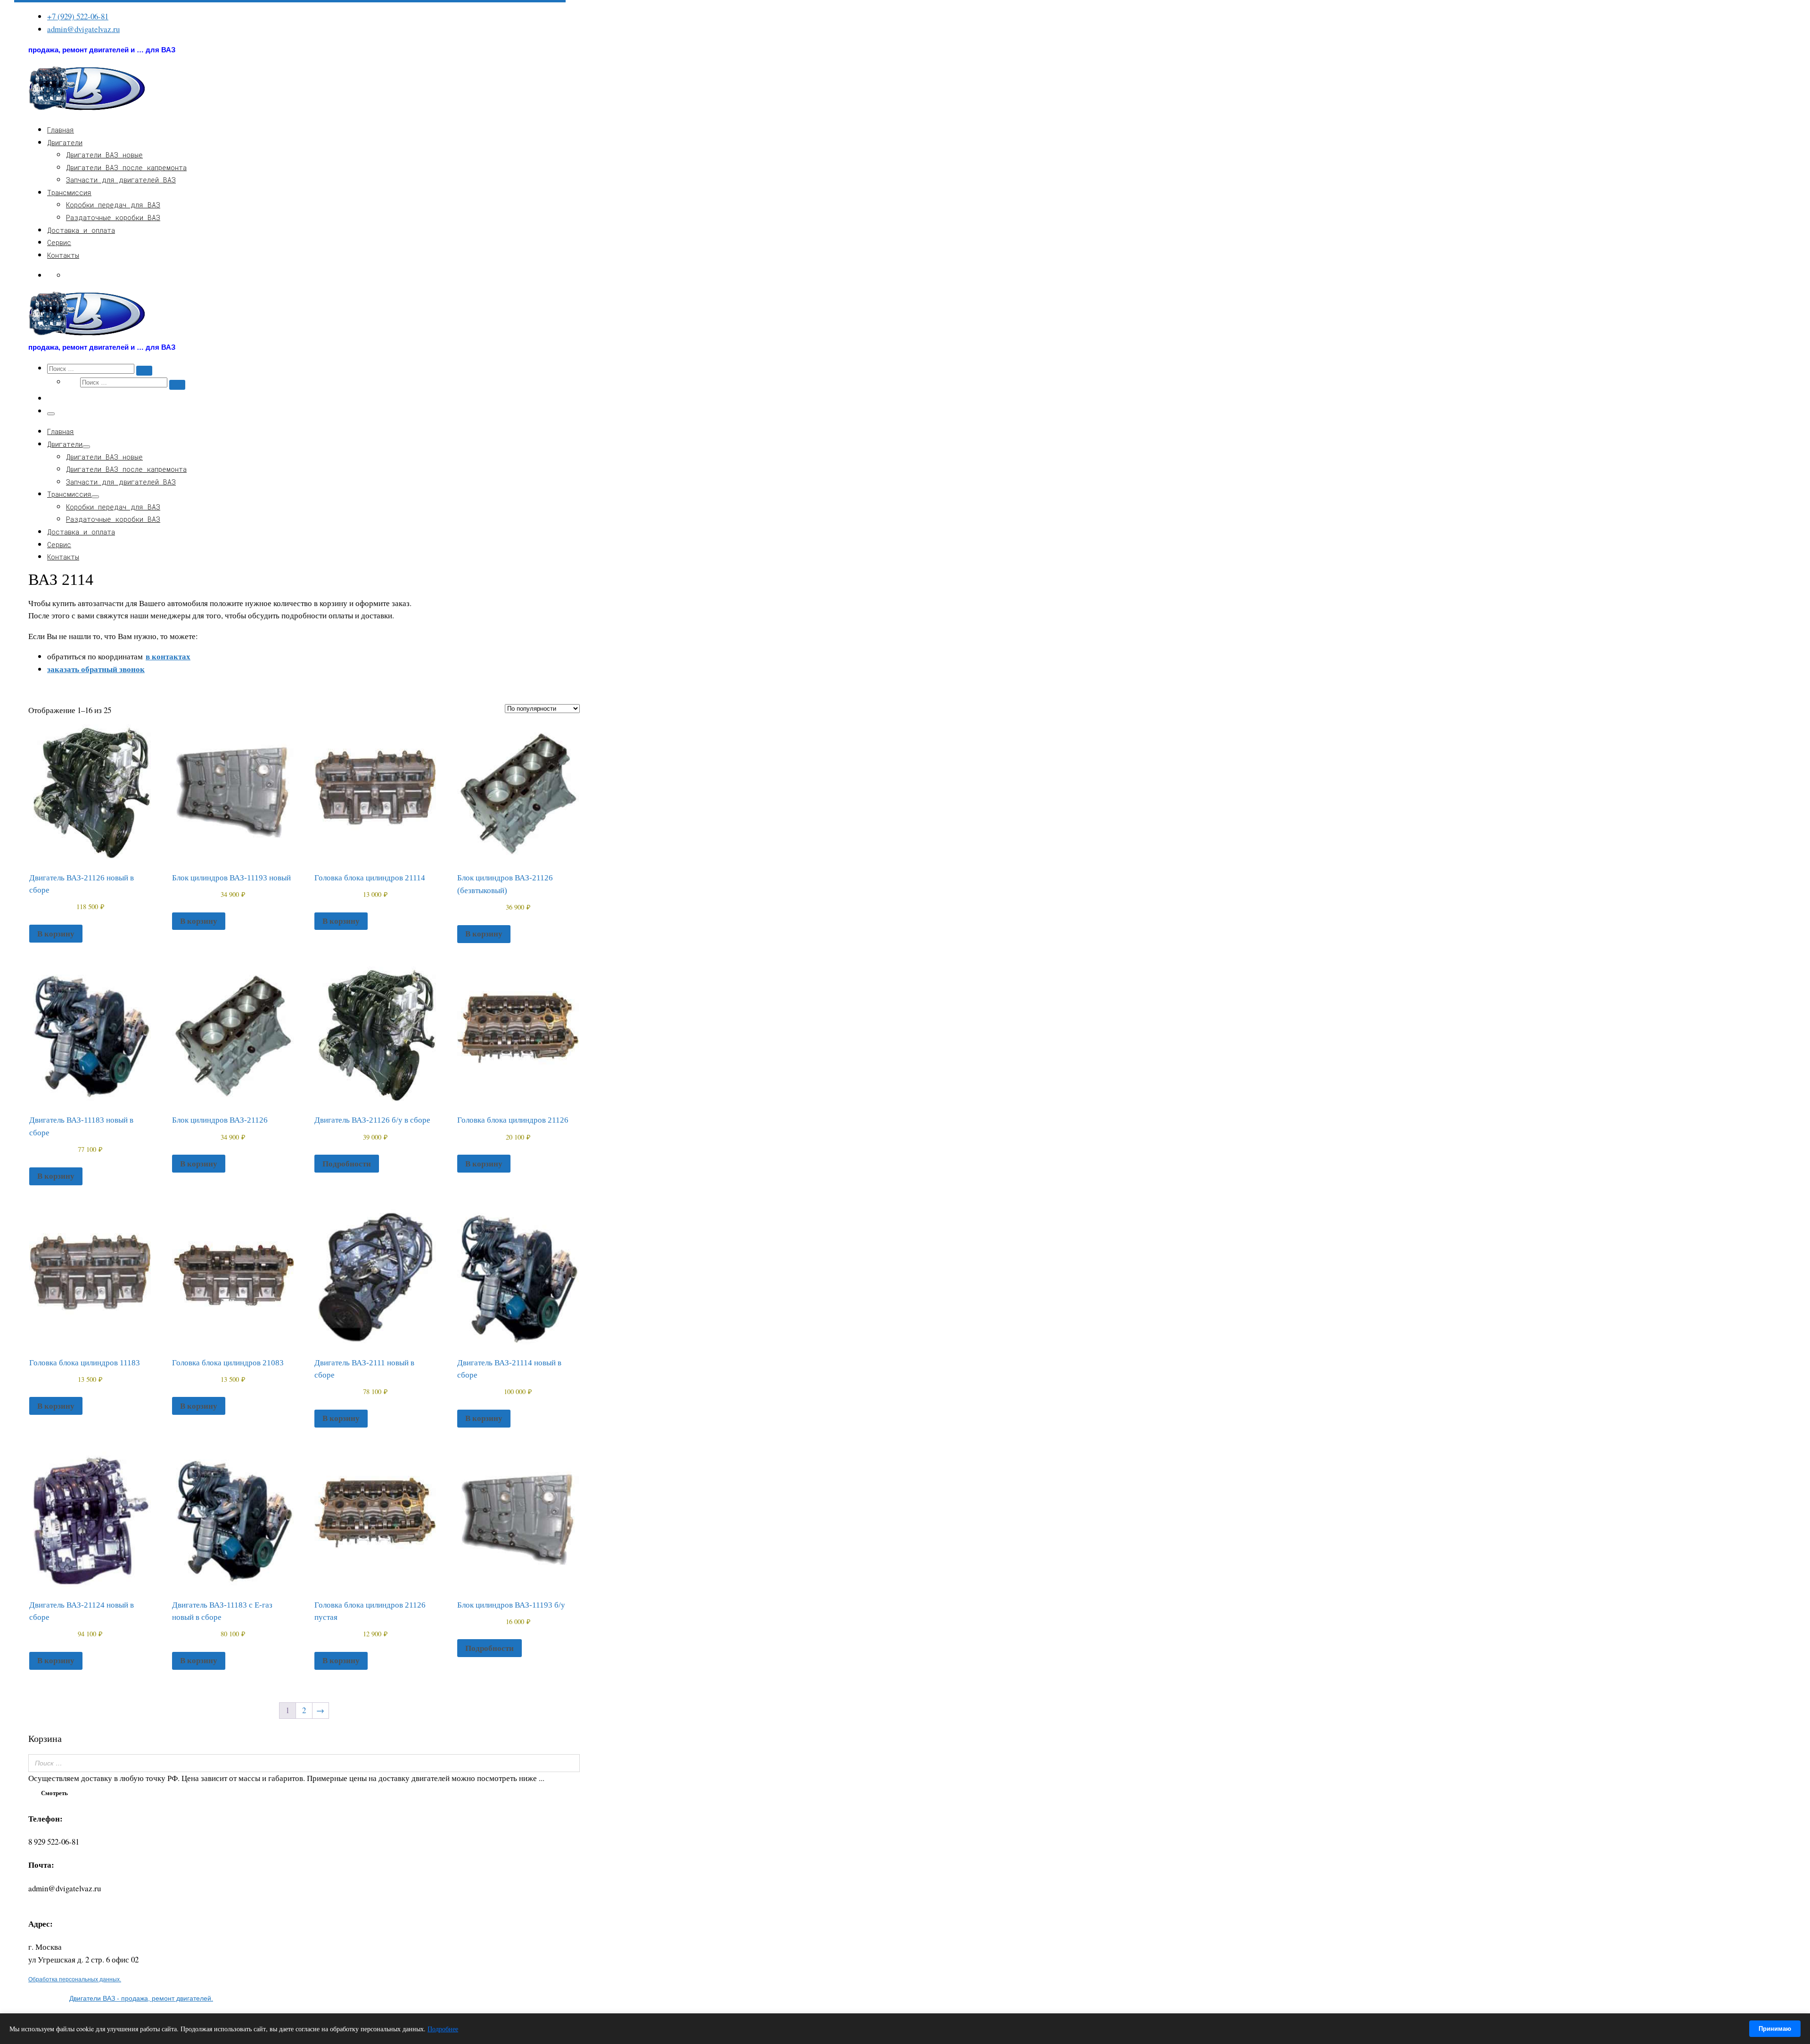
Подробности (347, 1163)
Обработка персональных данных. (75, 1979)
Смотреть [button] (54, 1793)
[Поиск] (570, 1763)
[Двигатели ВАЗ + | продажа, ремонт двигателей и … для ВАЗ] (87, 109)
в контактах (168, 656)
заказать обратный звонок (96, 669)
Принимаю (1775, 2029)
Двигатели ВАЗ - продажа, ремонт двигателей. (141, 1998)
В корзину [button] (56, 933)
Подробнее (443, 2029)
